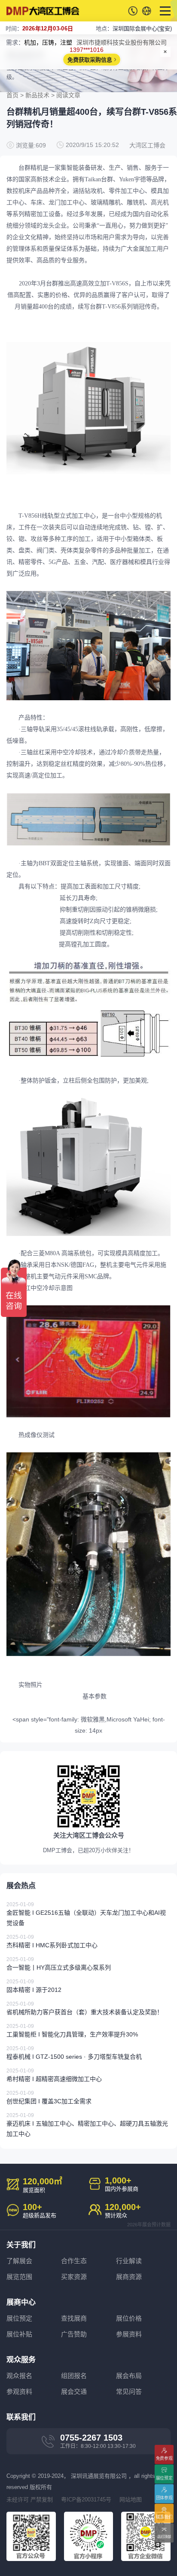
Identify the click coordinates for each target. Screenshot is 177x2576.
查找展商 (74, 2318)
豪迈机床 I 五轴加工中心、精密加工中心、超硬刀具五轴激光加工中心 (87, 2125)
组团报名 (74, 2376)
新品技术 (37, 95)
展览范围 (19, 2277)
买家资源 (74, 2277)
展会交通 (74, 2392)
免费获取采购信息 (90, 60)
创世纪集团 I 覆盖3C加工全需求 (49, 2097)
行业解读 (129, 2261)
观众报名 (19, 2376)
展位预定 (19, 2318)
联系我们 (164, 2517)
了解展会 (19, 2261)
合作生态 (74, 2261)
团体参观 (164, 2498)
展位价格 (129, 2318)
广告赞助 (74, 2334)
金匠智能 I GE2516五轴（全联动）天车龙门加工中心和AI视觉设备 (86, 1914)
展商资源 (129, 2277)
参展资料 (129, 2334)
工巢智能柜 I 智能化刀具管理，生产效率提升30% (72, 2030)
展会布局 (129, 2376)
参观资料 (19, 2392)
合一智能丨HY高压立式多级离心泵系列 (59, 1964)
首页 (12, 95)
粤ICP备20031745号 (86, 2500)
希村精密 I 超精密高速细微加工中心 (54, 2075)
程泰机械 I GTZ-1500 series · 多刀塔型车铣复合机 (74, 2053)
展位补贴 (19, 2334)
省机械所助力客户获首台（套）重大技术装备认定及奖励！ (85, 2008)
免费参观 (164, 2458)
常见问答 (129, 2392)
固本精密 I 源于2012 (34, 1986)
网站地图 (131, 2500)
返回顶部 (164, 2536)
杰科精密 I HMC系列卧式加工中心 (52, 1941)
